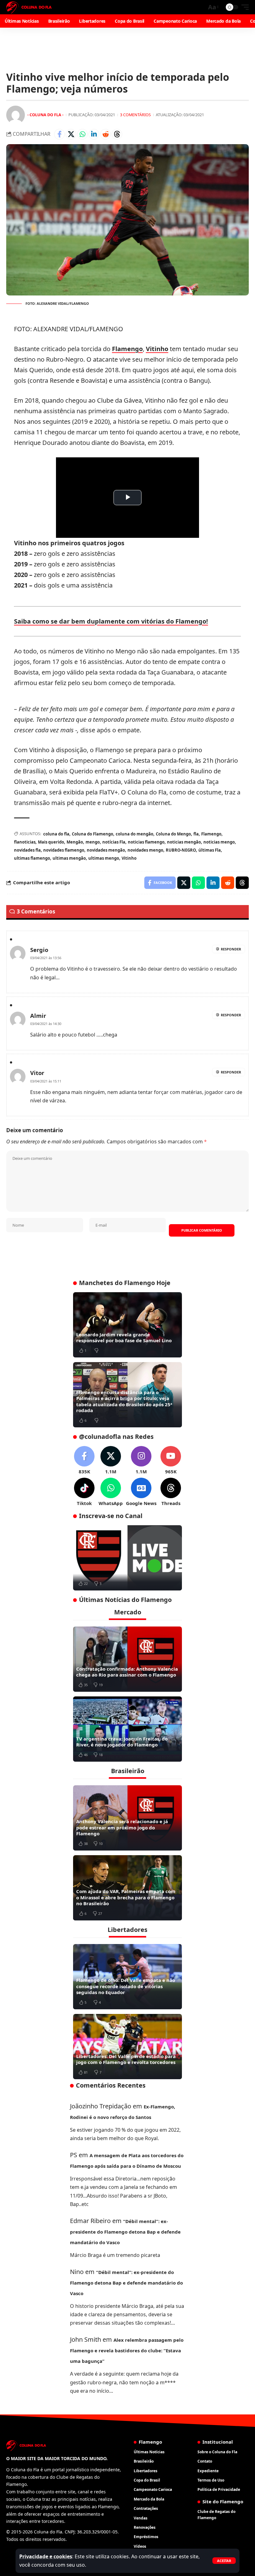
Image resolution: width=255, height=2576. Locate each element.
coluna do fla (56, 834)
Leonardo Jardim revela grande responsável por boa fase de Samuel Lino (124, 1338)
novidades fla (27, 850)
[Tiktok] (84, 1492)
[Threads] (171, 1492)
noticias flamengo (146, 842)
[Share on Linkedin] (94, 134)
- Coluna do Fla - (45, 115)
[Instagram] (141, 1460)
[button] (224, 2561)
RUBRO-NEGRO (181, 850)
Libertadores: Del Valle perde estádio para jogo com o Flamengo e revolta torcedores (126, 2059)
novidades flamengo (64, 850)
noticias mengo (219, 842)
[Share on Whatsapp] (82, 134)
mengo (93, 842)
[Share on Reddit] (105, 134)
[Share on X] (71, 134)
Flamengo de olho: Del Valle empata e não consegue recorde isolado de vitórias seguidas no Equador (126, 1986)
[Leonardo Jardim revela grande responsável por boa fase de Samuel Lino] (127, 1325)
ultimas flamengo (32, 858)
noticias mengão (184, 842)
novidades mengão (106, 850)
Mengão (75, 842)
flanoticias (25, 842)
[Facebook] (84, 1460)
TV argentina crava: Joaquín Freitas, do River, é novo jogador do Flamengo (122, 1742)
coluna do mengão (134, 834)
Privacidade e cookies (46, 2556)
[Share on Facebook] (59, 134)
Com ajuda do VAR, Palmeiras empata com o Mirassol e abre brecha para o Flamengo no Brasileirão (126, 1897)
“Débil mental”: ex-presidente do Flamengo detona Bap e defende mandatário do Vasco (125, 2232)
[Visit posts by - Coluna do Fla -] (16, 115)
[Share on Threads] (117, 134)
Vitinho (157, 349)
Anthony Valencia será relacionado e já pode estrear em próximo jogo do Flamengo (122, 1827)
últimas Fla (210, 850)
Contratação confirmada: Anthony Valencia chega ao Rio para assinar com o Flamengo (127, 1672)
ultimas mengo (104, 858)
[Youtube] (171, 1460)
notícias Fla (114, 842)
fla (196, 834)
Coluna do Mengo (173, 834)
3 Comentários (135, 115)
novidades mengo (145, 850)
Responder (231, 949)
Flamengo (127, 349)
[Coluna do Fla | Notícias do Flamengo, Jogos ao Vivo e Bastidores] (29, 7)
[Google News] (141, 1492)
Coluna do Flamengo (93, 834)
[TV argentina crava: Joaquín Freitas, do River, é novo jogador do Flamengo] (127, 1729)
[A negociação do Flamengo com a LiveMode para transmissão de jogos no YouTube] (127, 1558)
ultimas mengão (69, 858)
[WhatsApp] (111, 1492)
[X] (111, 1460)
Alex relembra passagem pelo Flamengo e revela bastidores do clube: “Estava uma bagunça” (127, 2350)
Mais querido (51, 842)
